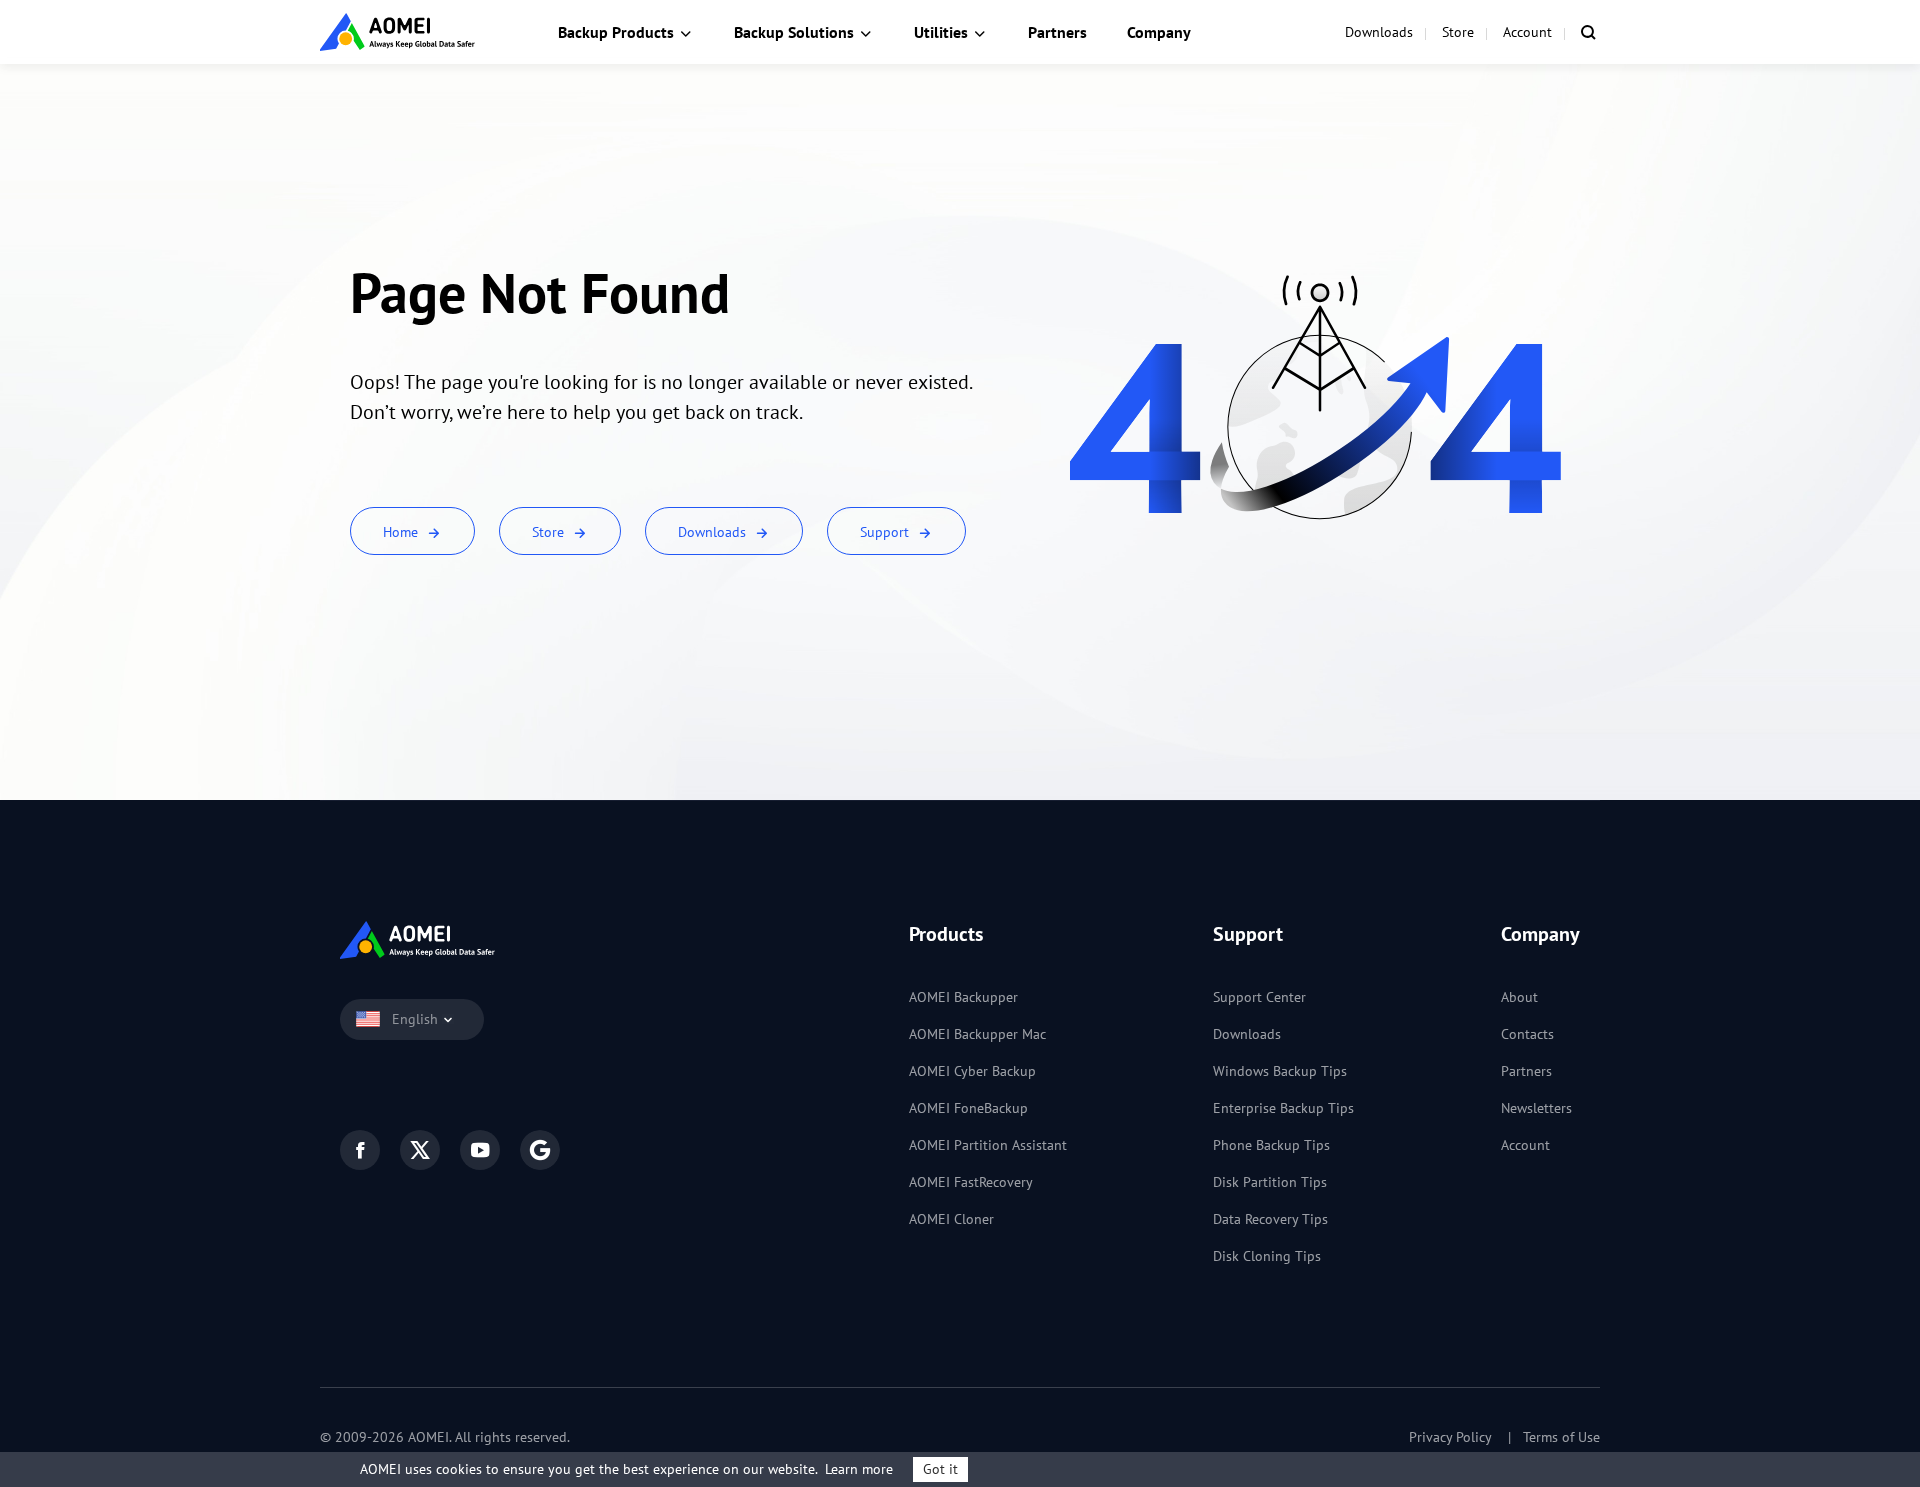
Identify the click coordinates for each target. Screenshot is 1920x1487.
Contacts (1527, 1034)
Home (402, 532)
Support (886, 532)
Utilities (941, 32)
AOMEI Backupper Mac (977, 1034)
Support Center (1259, 997)
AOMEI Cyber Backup (972, 1071)
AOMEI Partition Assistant (988, 1145)
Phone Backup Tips (1271, 1145)
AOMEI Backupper (963, 997)
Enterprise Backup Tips (1283, 1108)
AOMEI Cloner (951, 1219)
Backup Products (616, 32)
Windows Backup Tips (1280, 1071)
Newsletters (1536, 1108)
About (1519, 997)
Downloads (1379, 32)
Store (1458, 32)
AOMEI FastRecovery (971, 1182)
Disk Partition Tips (1270, 1182)
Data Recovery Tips (1270, 1219)
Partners (1057, 32)
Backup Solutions (794, 32)
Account (1527, 32)
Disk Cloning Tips (1267, 1256)
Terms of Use (1561, 1437)
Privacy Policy (1450, 1437)
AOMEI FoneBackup (968, 1108)
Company (1159, 32)
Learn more (859, 1469)
